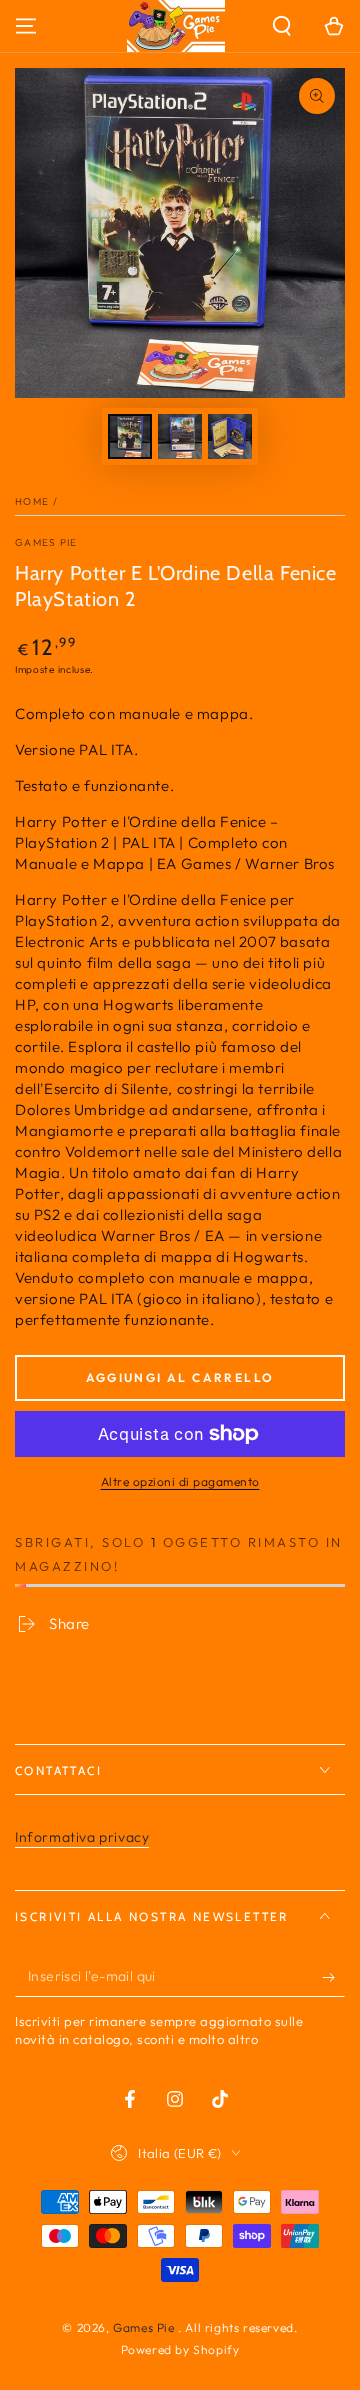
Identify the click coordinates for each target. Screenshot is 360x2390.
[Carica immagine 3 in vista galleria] (230, 436)
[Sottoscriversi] (333, 1977)
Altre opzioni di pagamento (180, 1481)
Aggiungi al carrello (180, 1377)
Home (32, 501)
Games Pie (46, 542)
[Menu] (26, 26)
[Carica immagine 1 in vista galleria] (130, 436)
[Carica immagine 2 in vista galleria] (180, 436)
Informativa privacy (82, 1837)
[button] (282, 26)
